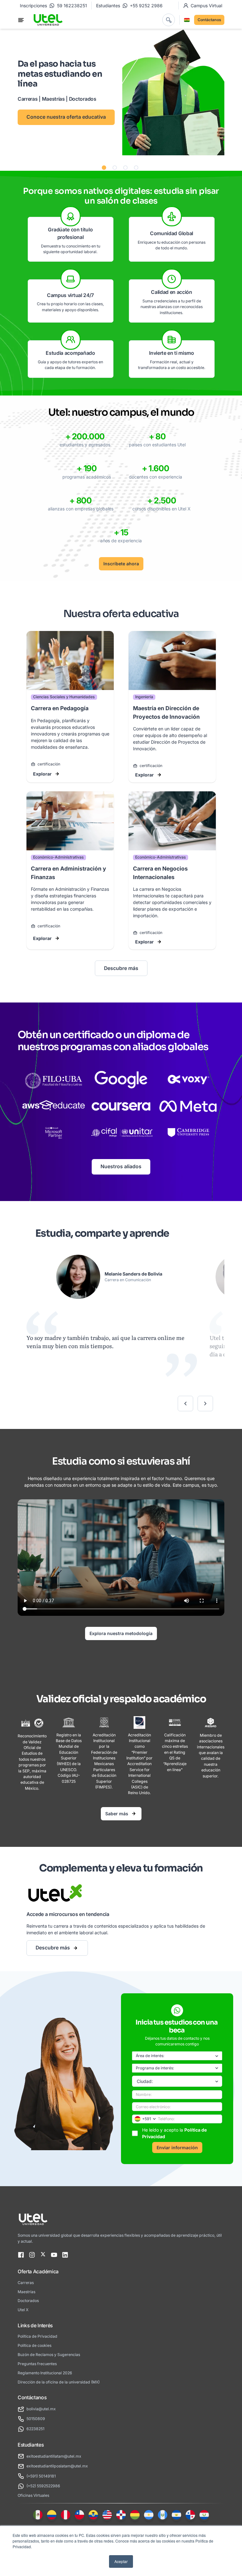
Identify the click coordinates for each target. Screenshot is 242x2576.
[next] (205, 1404)
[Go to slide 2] (115, 168)
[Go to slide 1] (104, 168)
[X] (43, 2255)
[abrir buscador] (169, 20)
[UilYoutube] (54, 2255)
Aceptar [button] (121, 2561)
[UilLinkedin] (65, 2255)
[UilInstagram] (32, 2255)
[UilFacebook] (21, 2255)
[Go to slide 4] (136, 168)
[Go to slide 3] (125, 168)
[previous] (185, 1404)
